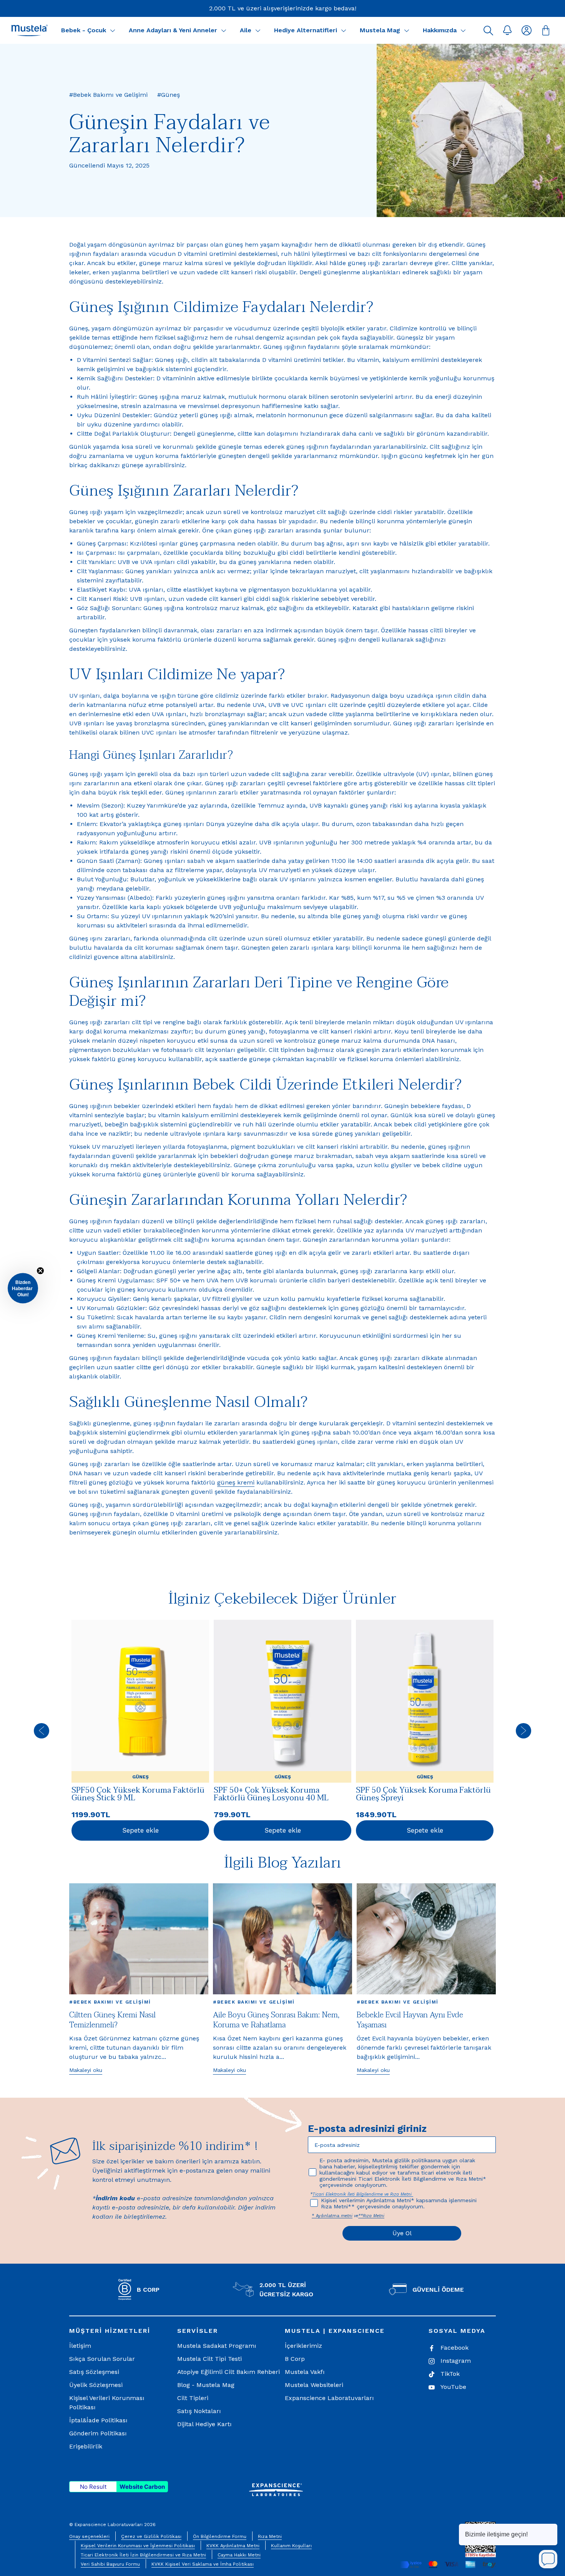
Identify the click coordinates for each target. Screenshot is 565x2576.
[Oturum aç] (527, 30)
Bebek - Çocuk (84, 30)
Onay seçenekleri (89, 2536)
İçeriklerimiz (303, 2346)
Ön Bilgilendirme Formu (220, 2536)
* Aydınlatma (326, 2216)
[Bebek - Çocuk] (113, 30)
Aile (246, 30)
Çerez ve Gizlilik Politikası (151, 2536)
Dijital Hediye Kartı (204, 2424)
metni (347, 2216)
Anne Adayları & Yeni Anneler (173, 30)
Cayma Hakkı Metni (239, 2555)
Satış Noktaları (199, 2411)
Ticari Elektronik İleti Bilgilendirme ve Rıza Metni (363, 2194)
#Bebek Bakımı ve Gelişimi (110, 2002)
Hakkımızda (440, 30)
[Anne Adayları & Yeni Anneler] (224, 30)
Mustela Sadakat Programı (217, 2346)
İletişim (80, 2346)
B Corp (295, 2359)
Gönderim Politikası (98, 2433)
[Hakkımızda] (463, 30)
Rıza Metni (270, 2536)
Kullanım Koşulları (291, 2546)
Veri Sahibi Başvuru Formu (110, 2564)
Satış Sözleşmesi (94, 2372)
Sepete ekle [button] (140, 1830)
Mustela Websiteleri (314, 2385)
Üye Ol (402, 2233)
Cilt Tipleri (193, 2398)
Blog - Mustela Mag (206, 2385)
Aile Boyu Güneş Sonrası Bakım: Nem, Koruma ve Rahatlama (276, 2020)
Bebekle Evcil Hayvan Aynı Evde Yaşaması (410, 2020)
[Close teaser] (40, 1271)
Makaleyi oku (86, 2070)
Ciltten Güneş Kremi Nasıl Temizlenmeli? (112, 2020)
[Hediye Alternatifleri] (344, 30)
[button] (488, 30)
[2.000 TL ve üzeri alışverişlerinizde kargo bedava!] (283, 8)
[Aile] (258, 30)
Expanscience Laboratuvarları (329, 2398)
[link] (140, 1731)
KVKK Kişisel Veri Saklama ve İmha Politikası (203, 2564)
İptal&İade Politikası (98, 2420)
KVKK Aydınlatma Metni (233, 2546)
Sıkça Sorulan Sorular (102, 2359)
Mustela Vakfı (305, 2372)
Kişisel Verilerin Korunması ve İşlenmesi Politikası (138, 2546)
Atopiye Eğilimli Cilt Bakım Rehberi (228, 2372)
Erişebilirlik (86, 2446)
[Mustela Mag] (407, 30)
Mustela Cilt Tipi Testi (209, 2359)
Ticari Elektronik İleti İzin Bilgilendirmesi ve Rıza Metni (143, 2555)
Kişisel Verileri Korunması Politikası (107, 2403)
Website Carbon (142, 2487)
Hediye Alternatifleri (306, 30)
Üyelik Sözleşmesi (96, 2385)
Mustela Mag (380, 30)
